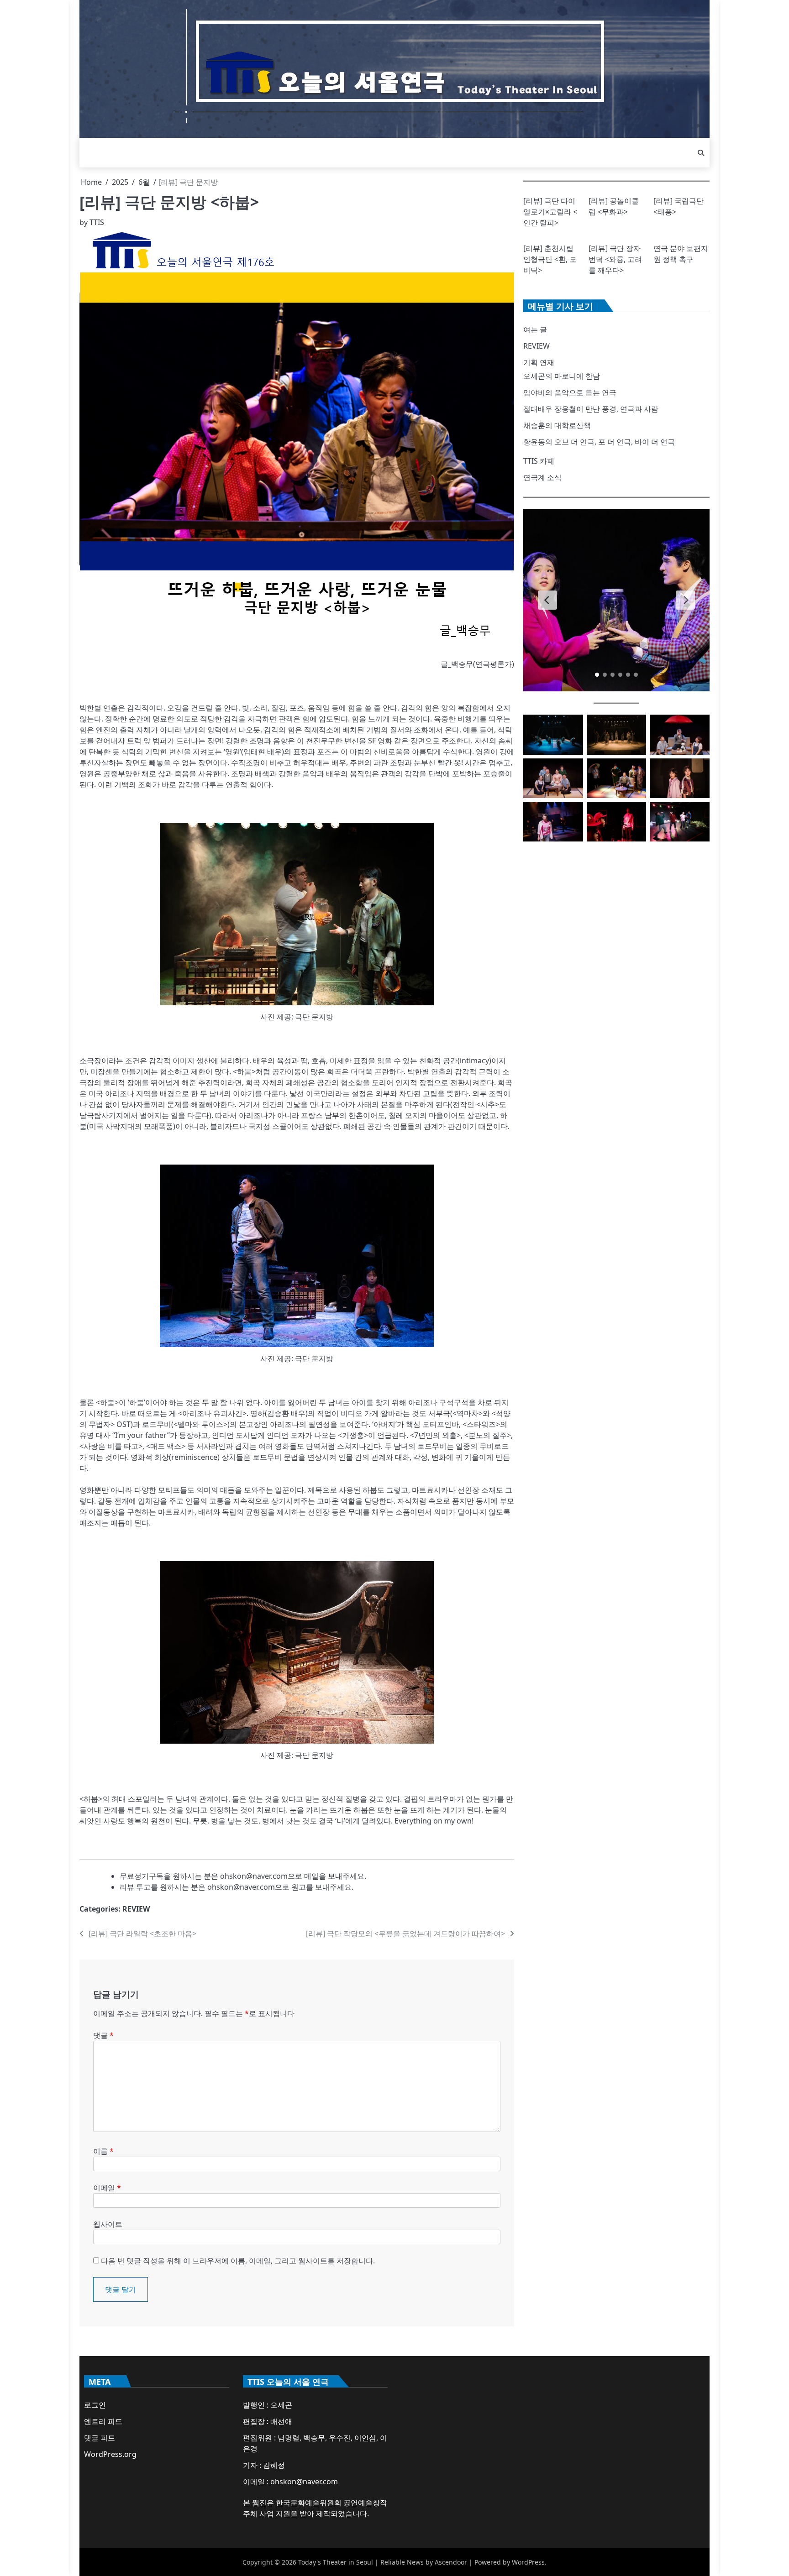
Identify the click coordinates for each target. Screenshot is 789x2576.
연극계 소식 (542, 477)
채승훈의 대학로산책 (557, 425)
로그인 (95, 2405)
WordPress (528, 2562)
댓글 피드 (100, 2438)
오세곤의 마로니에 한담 (562, 376)
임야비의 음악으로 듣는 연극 (570, 392)
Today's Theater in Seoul (336, 2562)
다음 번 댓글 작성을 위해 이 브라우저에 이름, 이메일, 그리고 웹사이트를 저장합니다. (238, 2261)
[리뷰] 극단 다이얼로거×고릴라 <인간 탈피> (550, 212)
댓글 (103, 2035)
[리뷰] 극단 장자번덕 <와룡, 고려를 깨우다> (615, 259)
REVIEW (136, 1909)
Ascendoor (451, 2562)
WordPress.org (110, 2454)
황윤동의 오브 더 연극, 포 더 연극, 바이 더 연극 (599, 442)
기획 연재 (539, 362)
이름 (103, 2151)
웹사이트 (108, 2224)
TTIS (97, 222)
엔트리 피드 (103, 2421)
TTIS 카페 (539, 461)
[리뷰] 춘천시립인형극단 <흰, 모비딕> (550, 259)
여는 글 (535, 329)
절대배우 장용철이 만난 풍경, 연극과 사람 (591, 409)
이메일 (107, 2188)
